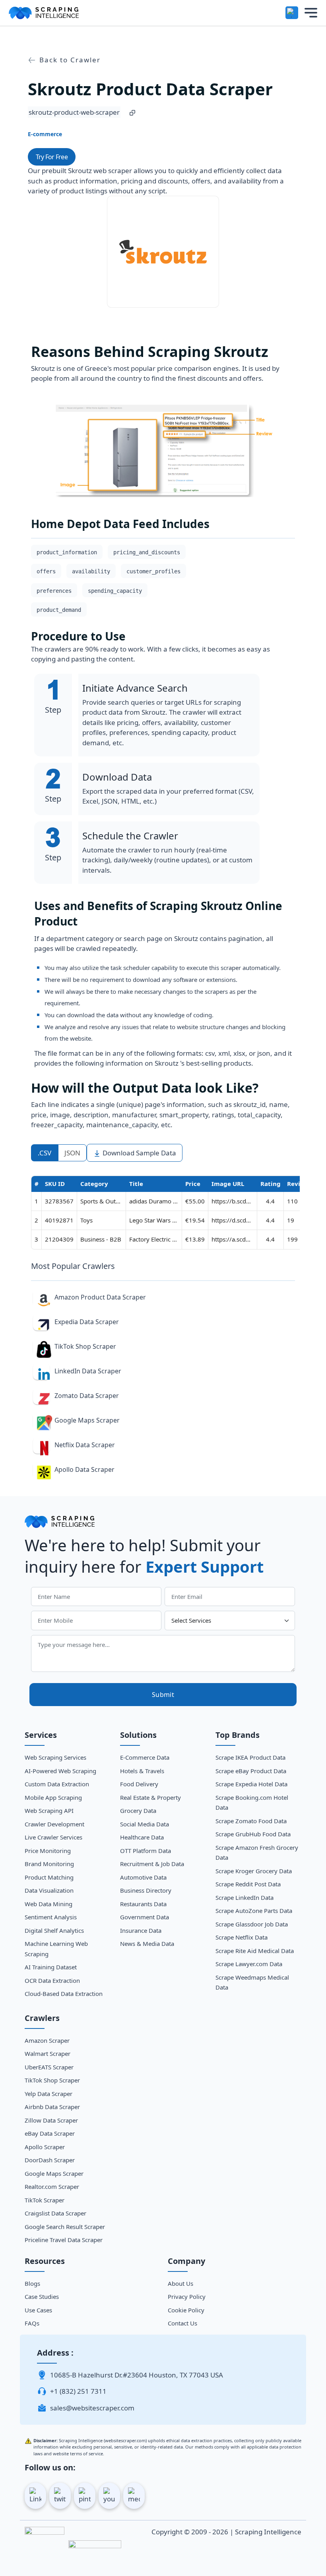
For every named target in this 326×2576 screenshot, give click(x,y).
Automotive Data (143, 1877)
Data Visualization (49, 1890)
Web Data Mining (49, 1904)
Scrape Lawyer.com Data (249, 1964)
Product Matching (49, 1877)
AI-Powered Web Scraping (60, 1771)
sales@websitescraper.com (92, 2408)
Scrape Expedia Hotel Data (251, 1784)
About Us (180, 2283)
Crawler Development (54, 1824)
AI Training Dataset (51, 1967)
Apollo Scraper (45, 2147)
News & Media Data (147, 1944)
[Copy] (132, 112)
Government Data (145, 1917)
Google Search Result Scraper (65, 2227)
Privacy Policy (187, 2296)
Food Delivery (139, 1784)
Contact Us (182, 2323)
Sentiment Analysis (51, 1917)
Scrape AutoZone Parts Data (254, 1911)
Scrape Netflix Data (242, 1937)
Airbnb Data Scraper (52, 2107)
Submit (163, 1695)
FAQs (32, 2323)
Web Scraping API (49, 1811)
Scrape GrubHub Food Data (253, 1834)
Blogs (32, 2283)
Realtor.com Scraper (52, 2187)
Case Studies (42, 2296)
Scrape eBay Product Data (251, 1771)
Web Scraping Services (55, 1757)
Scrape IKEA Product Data (250, 1757)
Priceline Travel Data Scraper (64, 2240)
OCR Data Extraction (52, 1980)
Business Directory (146, 1890)
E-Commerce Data (145, 1757)
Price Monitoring (48, 1851)
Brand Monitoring (49, 1864)
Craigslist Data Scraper (55, 2213)
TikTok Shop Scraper (52, 2080)
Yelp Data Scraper (49, 2094)
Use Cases (38, 2310)
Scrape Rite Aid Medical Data (255, 1951)
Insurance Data (141, 1930)
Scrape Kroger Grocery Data (254, 1871)
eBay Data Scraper (50, 2133)
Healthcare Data (142, 1837)
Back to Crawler (69, 60)
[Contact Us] (292, 13)
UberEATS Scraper (49, 2067)
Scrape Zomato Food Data (251, 1821)
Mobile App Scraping (53, 1797)
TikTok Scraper (45, 2200)
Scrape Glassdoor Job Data (252, 1924)
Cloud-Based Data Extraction (64, 1994)
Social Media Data (145, 1824)
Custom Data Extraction (57, 1784)
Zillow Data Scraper (51, 2120)
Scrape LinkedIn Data (244, 1897)
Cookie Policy (186, 2310)
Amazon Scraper (47, 2040)
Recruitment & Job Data (152, 1864)
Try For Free (52, 157)
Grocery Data (138, 1811)
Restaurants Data (143, 1904)
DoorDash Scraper (50, 2160)
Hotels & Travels (142, 1771)
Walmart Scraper (48, 2053)
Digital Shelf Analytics (54, 1930)
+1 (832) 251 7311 (78, 2391)
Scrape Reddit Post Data (248, 1884)
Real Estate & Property (150, 1797)
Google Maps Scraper (54, 2173)
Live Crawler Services (53, 1837)
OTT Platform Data (146, 1851)
